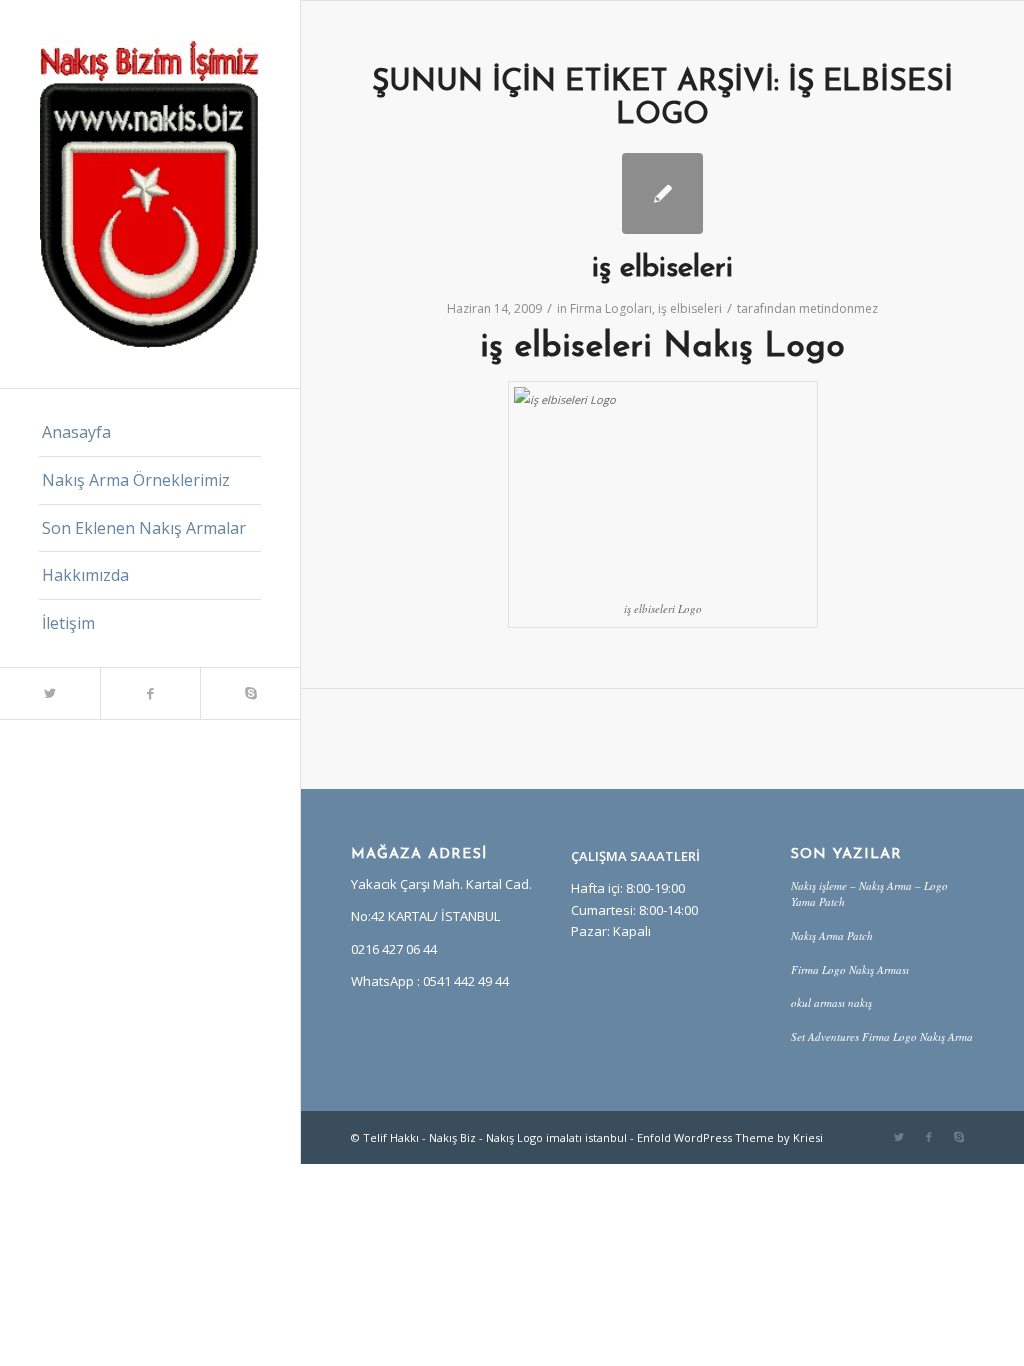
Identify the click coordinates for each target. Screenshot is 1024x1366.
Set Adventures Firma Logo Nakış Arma (882, 1036)
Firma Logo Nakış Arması (850, 969)
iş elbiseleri (662, 268)
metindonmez (838, 308)
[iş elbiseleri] (662, 193)
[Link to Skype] (250, 693)
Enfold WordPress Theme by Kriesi (730, 1137)
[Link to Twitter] (50, 693)
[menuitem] (150, 433)
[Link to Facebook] (150, 693)
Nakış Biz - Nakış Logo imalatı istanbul (528, 1137)
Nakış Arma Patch (832, 935)
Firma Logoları (611, 308)
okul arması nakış (831, 1002)
